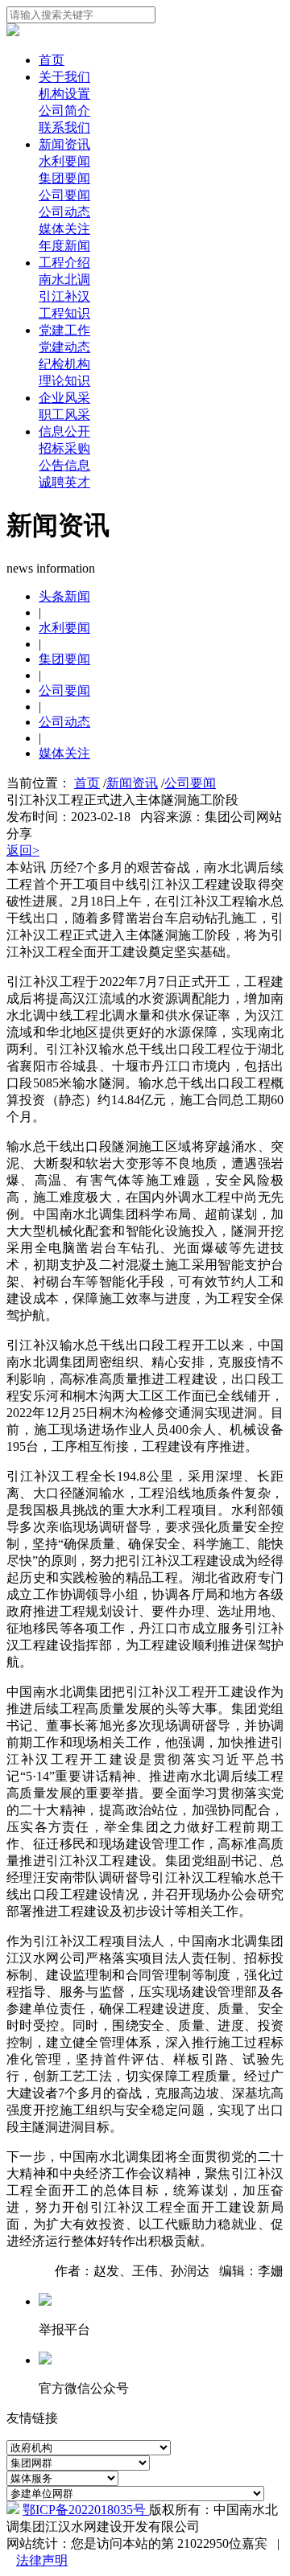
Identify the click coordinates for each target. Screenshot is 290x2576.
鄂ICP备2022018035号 (86, 2510)
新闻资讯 (64, 144)
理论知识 (64, 381)
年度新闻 (64, 246)
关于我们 (64, 77)
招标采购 (64, 448)
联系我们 (64, 127)
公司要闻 (64, 195)
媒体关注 (64, 229)
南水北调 (64, 279)
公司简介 (64, 111)
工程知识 (64, 313)
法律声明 (42, 2560)
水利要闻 (64, 161)
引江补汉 (64, 296)
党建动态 (64, 347)
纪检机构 (64, 364)
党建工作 (64, 330)
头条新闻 (64, 596)
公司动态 (64, 212)
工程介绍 (64, 263)
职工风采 (64, 415)
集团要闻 (64, 178)
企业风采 (64, 398)
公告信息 (64, 465)
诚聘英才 (64, 482)
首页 (52, 60)
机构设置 (64, 94)
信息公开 (64, 431)
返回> (23, 850)
